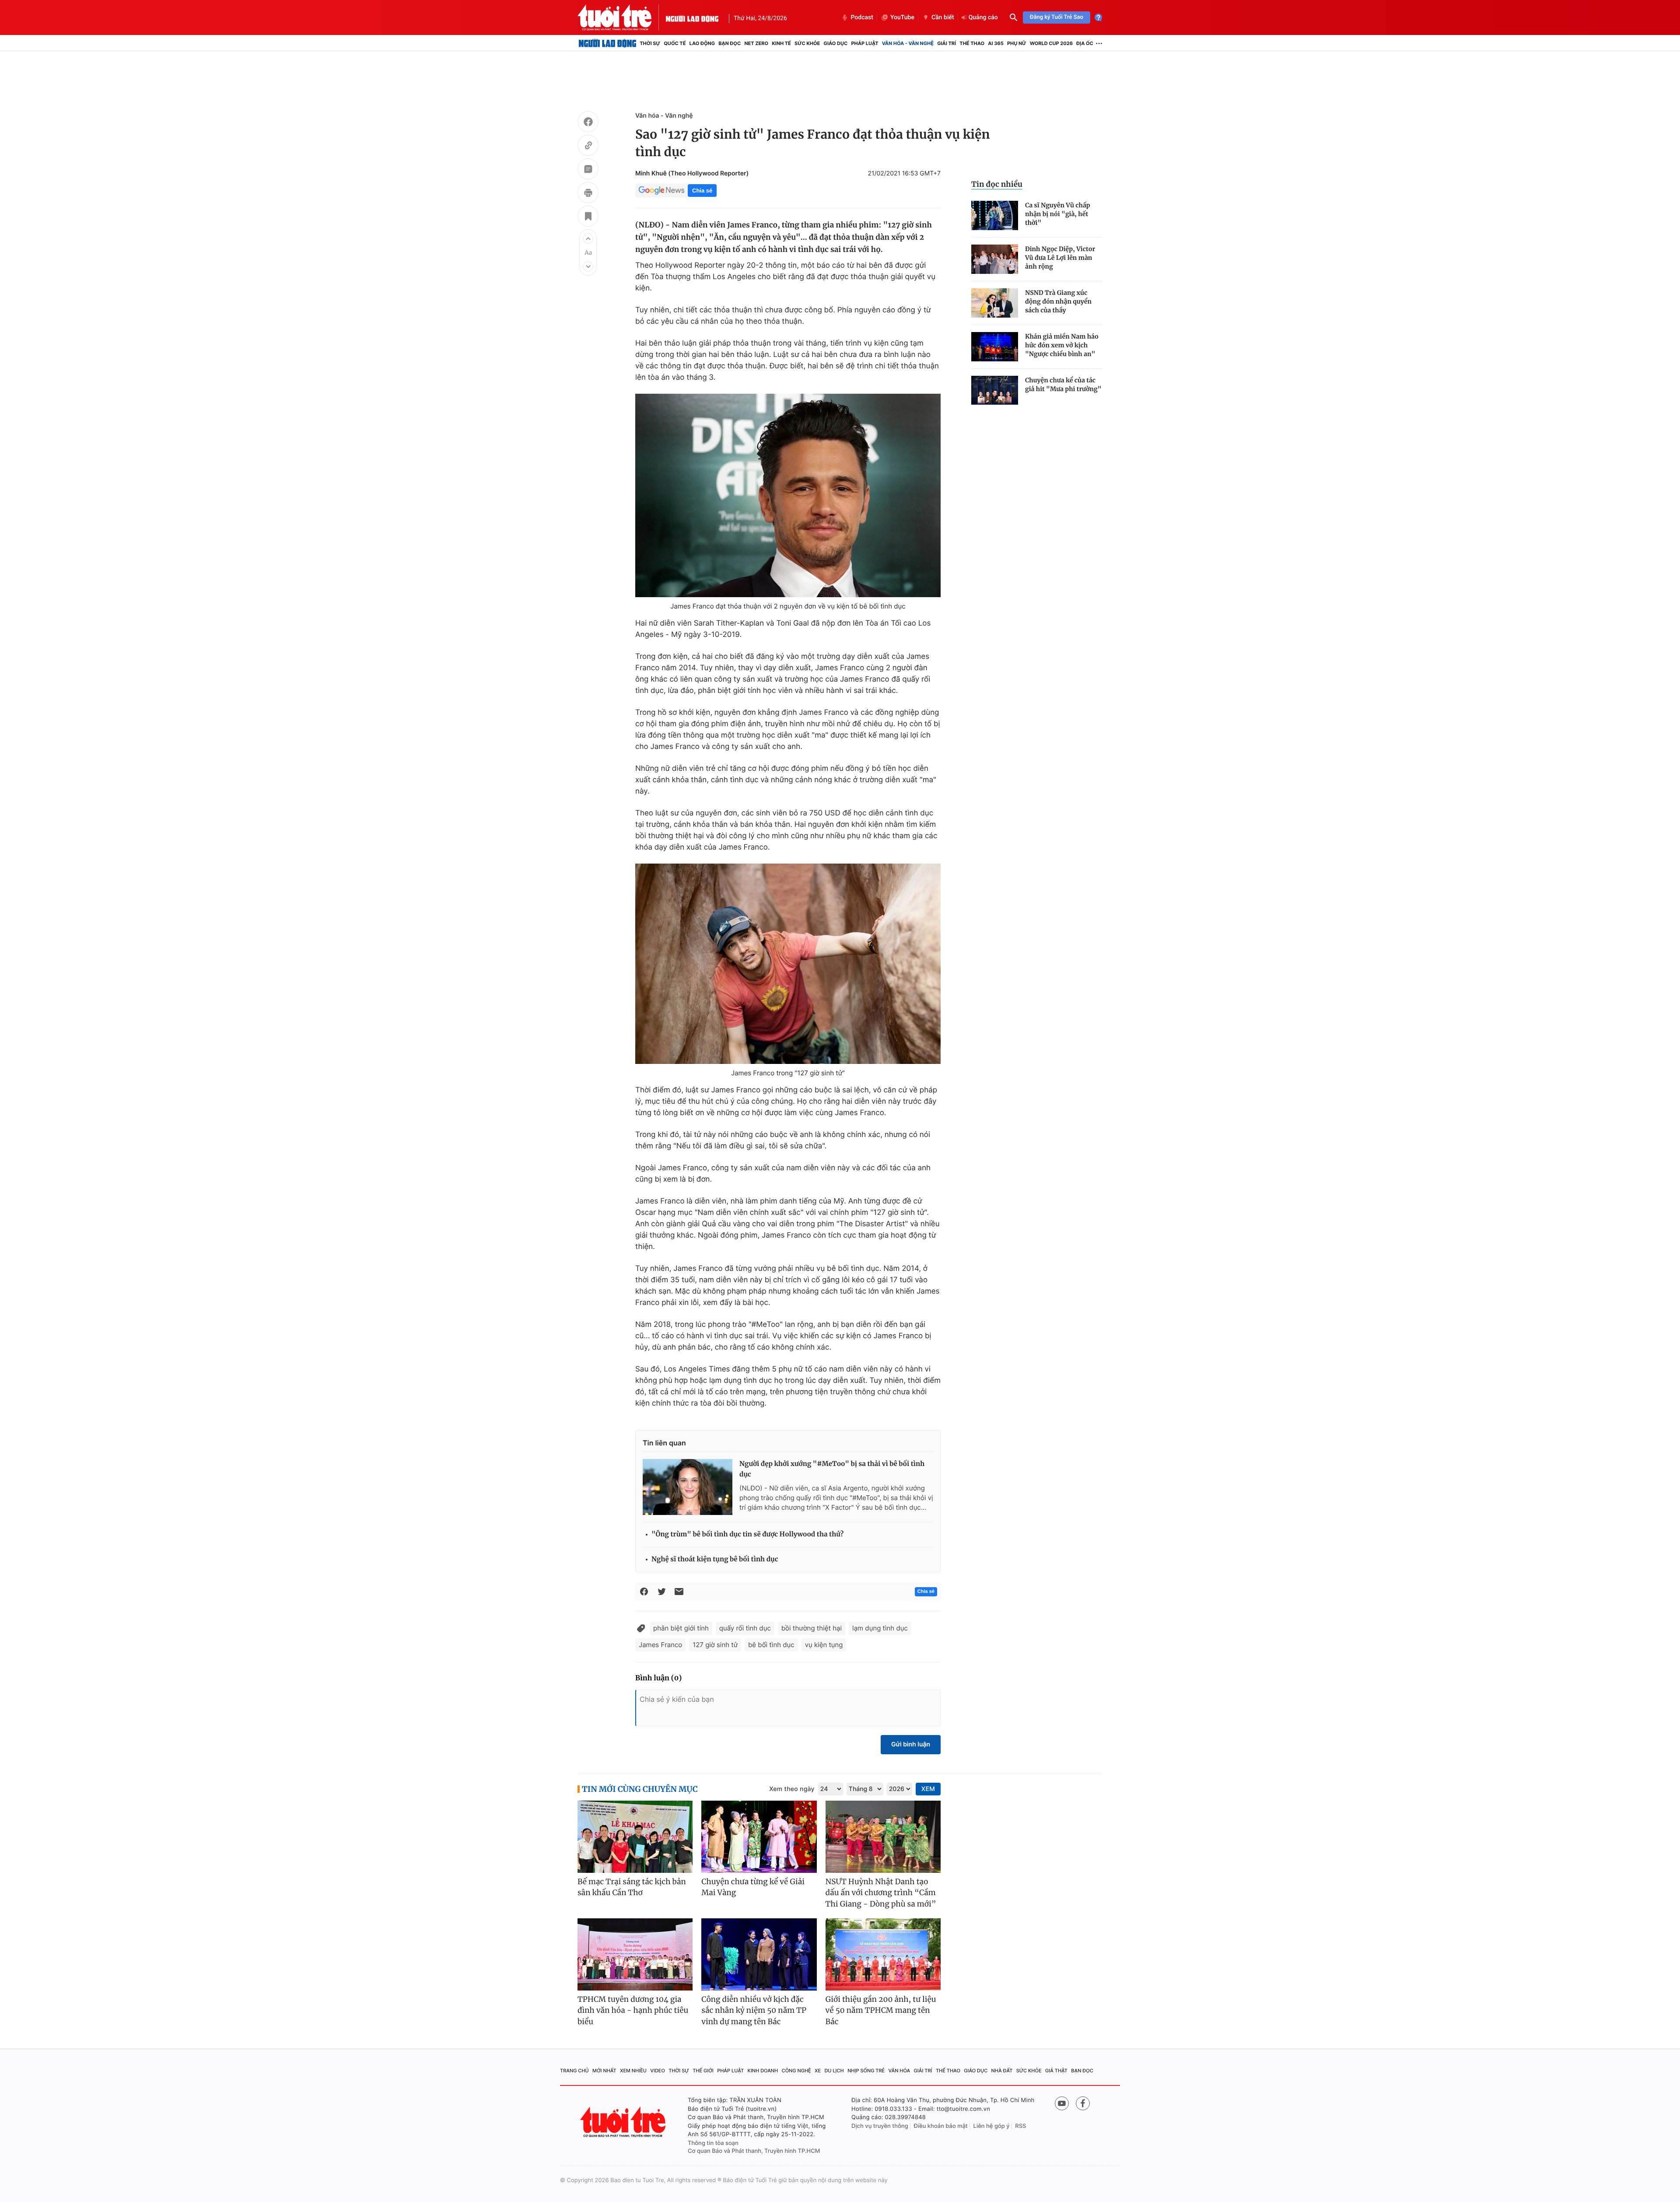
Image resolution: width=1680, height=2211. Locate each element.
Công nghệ (796, 2071)
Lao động (702, 43)
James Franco (660, 1645)
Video (658, 2071)
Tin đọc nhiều (997, 184)
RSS (1020, 2126)
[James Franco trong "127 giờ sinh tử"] (788, 964)
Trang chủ (574, 2071)
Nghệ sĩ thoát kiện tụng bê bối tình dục (715, 1559)
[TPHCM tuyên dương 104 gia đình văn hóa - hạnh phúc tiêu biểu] (635, 1954)
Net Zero (756, 43)
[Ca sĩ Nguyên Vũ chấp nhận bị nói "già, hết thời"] (995, 215)
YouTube (902, 17)
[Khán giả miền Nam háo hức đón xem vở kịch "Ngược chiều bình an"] (995, 347)
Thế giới (703, 2071)
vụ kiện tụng (824, 1645)
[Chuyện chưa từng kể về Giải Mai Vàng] (759, 1837)
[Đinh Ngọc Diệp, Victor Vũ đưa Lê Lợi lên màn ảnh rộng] (995, 259)
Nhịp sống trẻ (866, 2071)
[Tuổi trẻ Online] (624, 2122)
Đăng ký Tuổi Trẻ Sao (1057, 17)
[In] (588, 194)
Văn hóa (899, 2071)
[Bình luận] (588, 170)
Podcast (862, 17)
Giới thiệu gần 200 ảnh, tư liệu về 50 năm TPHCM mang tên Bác (881, 2010)
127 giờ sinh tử (715, 1645)
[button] (588, 238)
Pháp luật (864, 43)
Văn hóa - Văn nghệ (908, 43)
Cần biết (943, 17)
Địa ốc (1085, 43)
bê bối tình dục (771, 1645)
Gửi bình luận (911, 1744)
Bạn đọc (730, 43)
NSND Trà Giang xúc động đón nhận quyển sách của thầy (1058, 301)
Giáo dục (836, 43)
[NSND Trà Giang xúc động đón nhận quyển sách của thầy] (995, 303)
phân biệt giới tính (681, 1628)
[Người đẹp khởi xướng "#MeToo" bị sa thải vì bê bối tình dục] (688, 1487)
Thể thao (972, 43)
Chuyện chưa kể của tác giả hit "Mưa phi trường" (1063, 385)
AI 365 (996, 43)
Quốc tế (675, 43)
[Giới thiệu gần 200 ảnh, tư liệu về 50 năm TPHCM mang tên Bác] (883, 1954)
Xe (818, 2071)
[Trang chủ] (607, 43)
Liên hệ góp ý (992, 2126)
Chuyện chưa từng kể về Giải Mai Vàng (753, 1887)
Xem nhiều (633, 2071)
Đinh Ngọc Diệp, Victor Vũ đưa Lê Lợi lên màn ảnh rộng (1060, 258)
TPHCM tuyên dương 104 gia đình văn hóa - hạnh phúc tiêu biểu (633, 2010)
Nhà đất (1002, 2071)
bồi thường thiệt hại (812, 1628)
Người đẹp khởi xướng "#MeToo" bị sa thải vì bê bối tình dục (832, 1469)
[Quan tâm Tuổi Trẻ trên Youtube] (1062, 2103)
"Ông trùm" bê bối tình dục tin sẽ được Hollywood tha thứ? (747, 1534)
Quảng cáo (983, 17)
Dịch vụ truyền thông (880, 2126)
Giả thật (1056, 2071)
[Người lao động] (692, 17)
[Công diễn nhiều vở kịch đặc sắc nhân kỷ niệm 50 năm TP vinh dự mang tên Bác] (759, 1954)
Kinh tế (781, 43)
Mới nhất (604, 2071)
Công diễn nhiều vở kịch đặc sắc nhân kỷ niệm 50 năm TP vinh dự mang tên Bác (754, 2010)
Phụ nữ (1017, 43)
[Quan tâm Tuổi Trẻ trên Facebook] (1083, 2103)
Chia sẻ (702, 191)
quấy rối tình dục (745, 1628)
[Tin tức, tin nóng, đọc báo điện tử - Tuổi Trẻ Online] (622, 17)
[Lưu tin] (588, 217)
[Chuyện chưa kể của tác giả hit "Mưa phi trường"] (995, 390)
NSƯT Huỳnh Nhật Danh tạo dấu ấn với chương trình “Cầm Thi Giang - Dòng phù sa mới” (881, 1893)
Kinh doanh (763, 2071)
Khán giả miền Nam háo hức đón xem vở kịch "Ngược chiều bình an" (1062, 345)
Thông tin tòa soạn (713, 2143)
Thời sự (650, 43)
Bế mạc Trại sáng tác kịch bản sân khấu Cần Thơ (632, 1887)
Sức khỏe (807, 43)
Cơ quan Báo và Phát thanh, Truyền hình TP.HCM (754, 2151)
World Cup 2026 (1051, 43)
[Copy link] (588, 147)
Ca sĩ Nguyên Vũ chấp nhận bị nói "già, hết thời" (1058, 214)
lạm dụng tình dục (880, 1628)
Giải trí (947, 43)
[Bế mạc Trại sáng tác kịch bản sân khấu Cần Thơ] (635, 1837)
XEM (928, 1789)
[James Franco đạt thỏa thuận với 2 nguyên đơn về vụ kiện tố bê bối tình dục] (788, 495)
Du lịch (834, 2071)
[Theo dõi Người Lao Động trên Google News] (661, 190)
